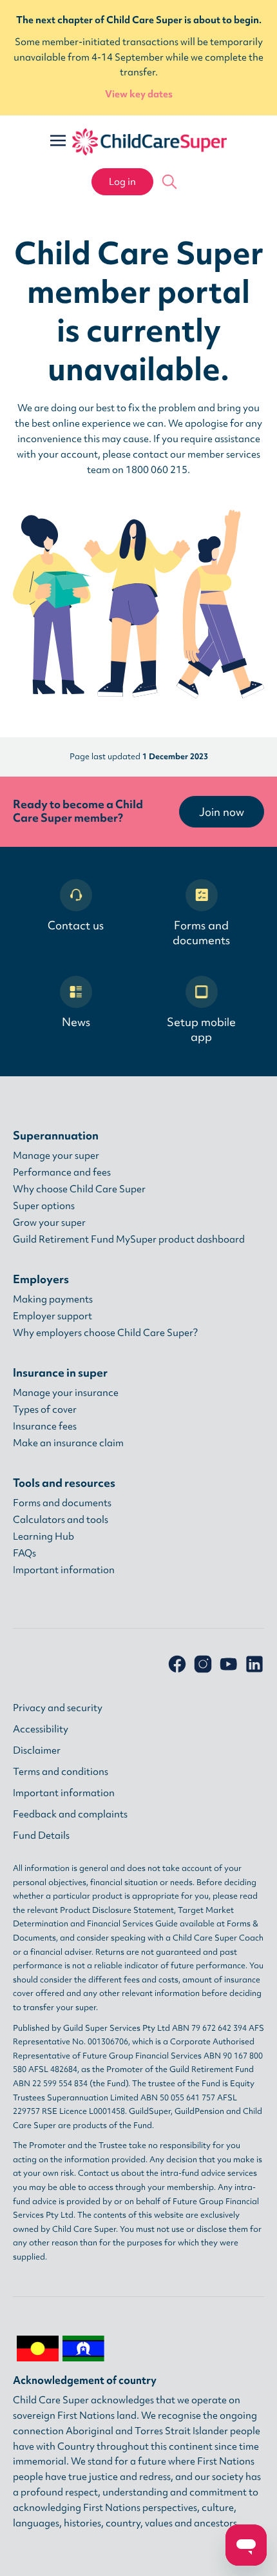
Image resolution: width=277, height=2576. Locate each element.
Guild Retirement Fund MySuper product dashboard (129, 1239)
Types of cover (45, 1409)
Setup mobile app (201, 1029)
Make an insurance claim (68, 1443)
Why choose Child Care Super (79, 1189)
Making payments (53, 1299)
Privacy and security (58, 1708)
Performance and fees (62, 1172)
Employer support (53, 1316)
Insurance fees (45, 1426)
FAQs (24, 1553)
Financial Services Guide (132, 1923)
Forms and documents (201, 933)
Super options (44, 1206)
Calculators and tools (61, 1520)
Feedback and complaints (70, 1814)
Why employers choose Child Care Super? (105, 1333)
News (76, 1022)
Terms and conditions (61, 1772)
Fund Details (41, 1835)
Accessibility (41, 1729)
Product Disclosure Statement (117, 1910)
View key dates (139, 94)
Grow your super (49, 1223)
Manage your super (56, 1156)
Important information (64, 1570)
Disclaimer (37, 1750)
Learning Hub (43, 1536)
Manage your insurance (66, 1393)
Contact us (76, 925)
